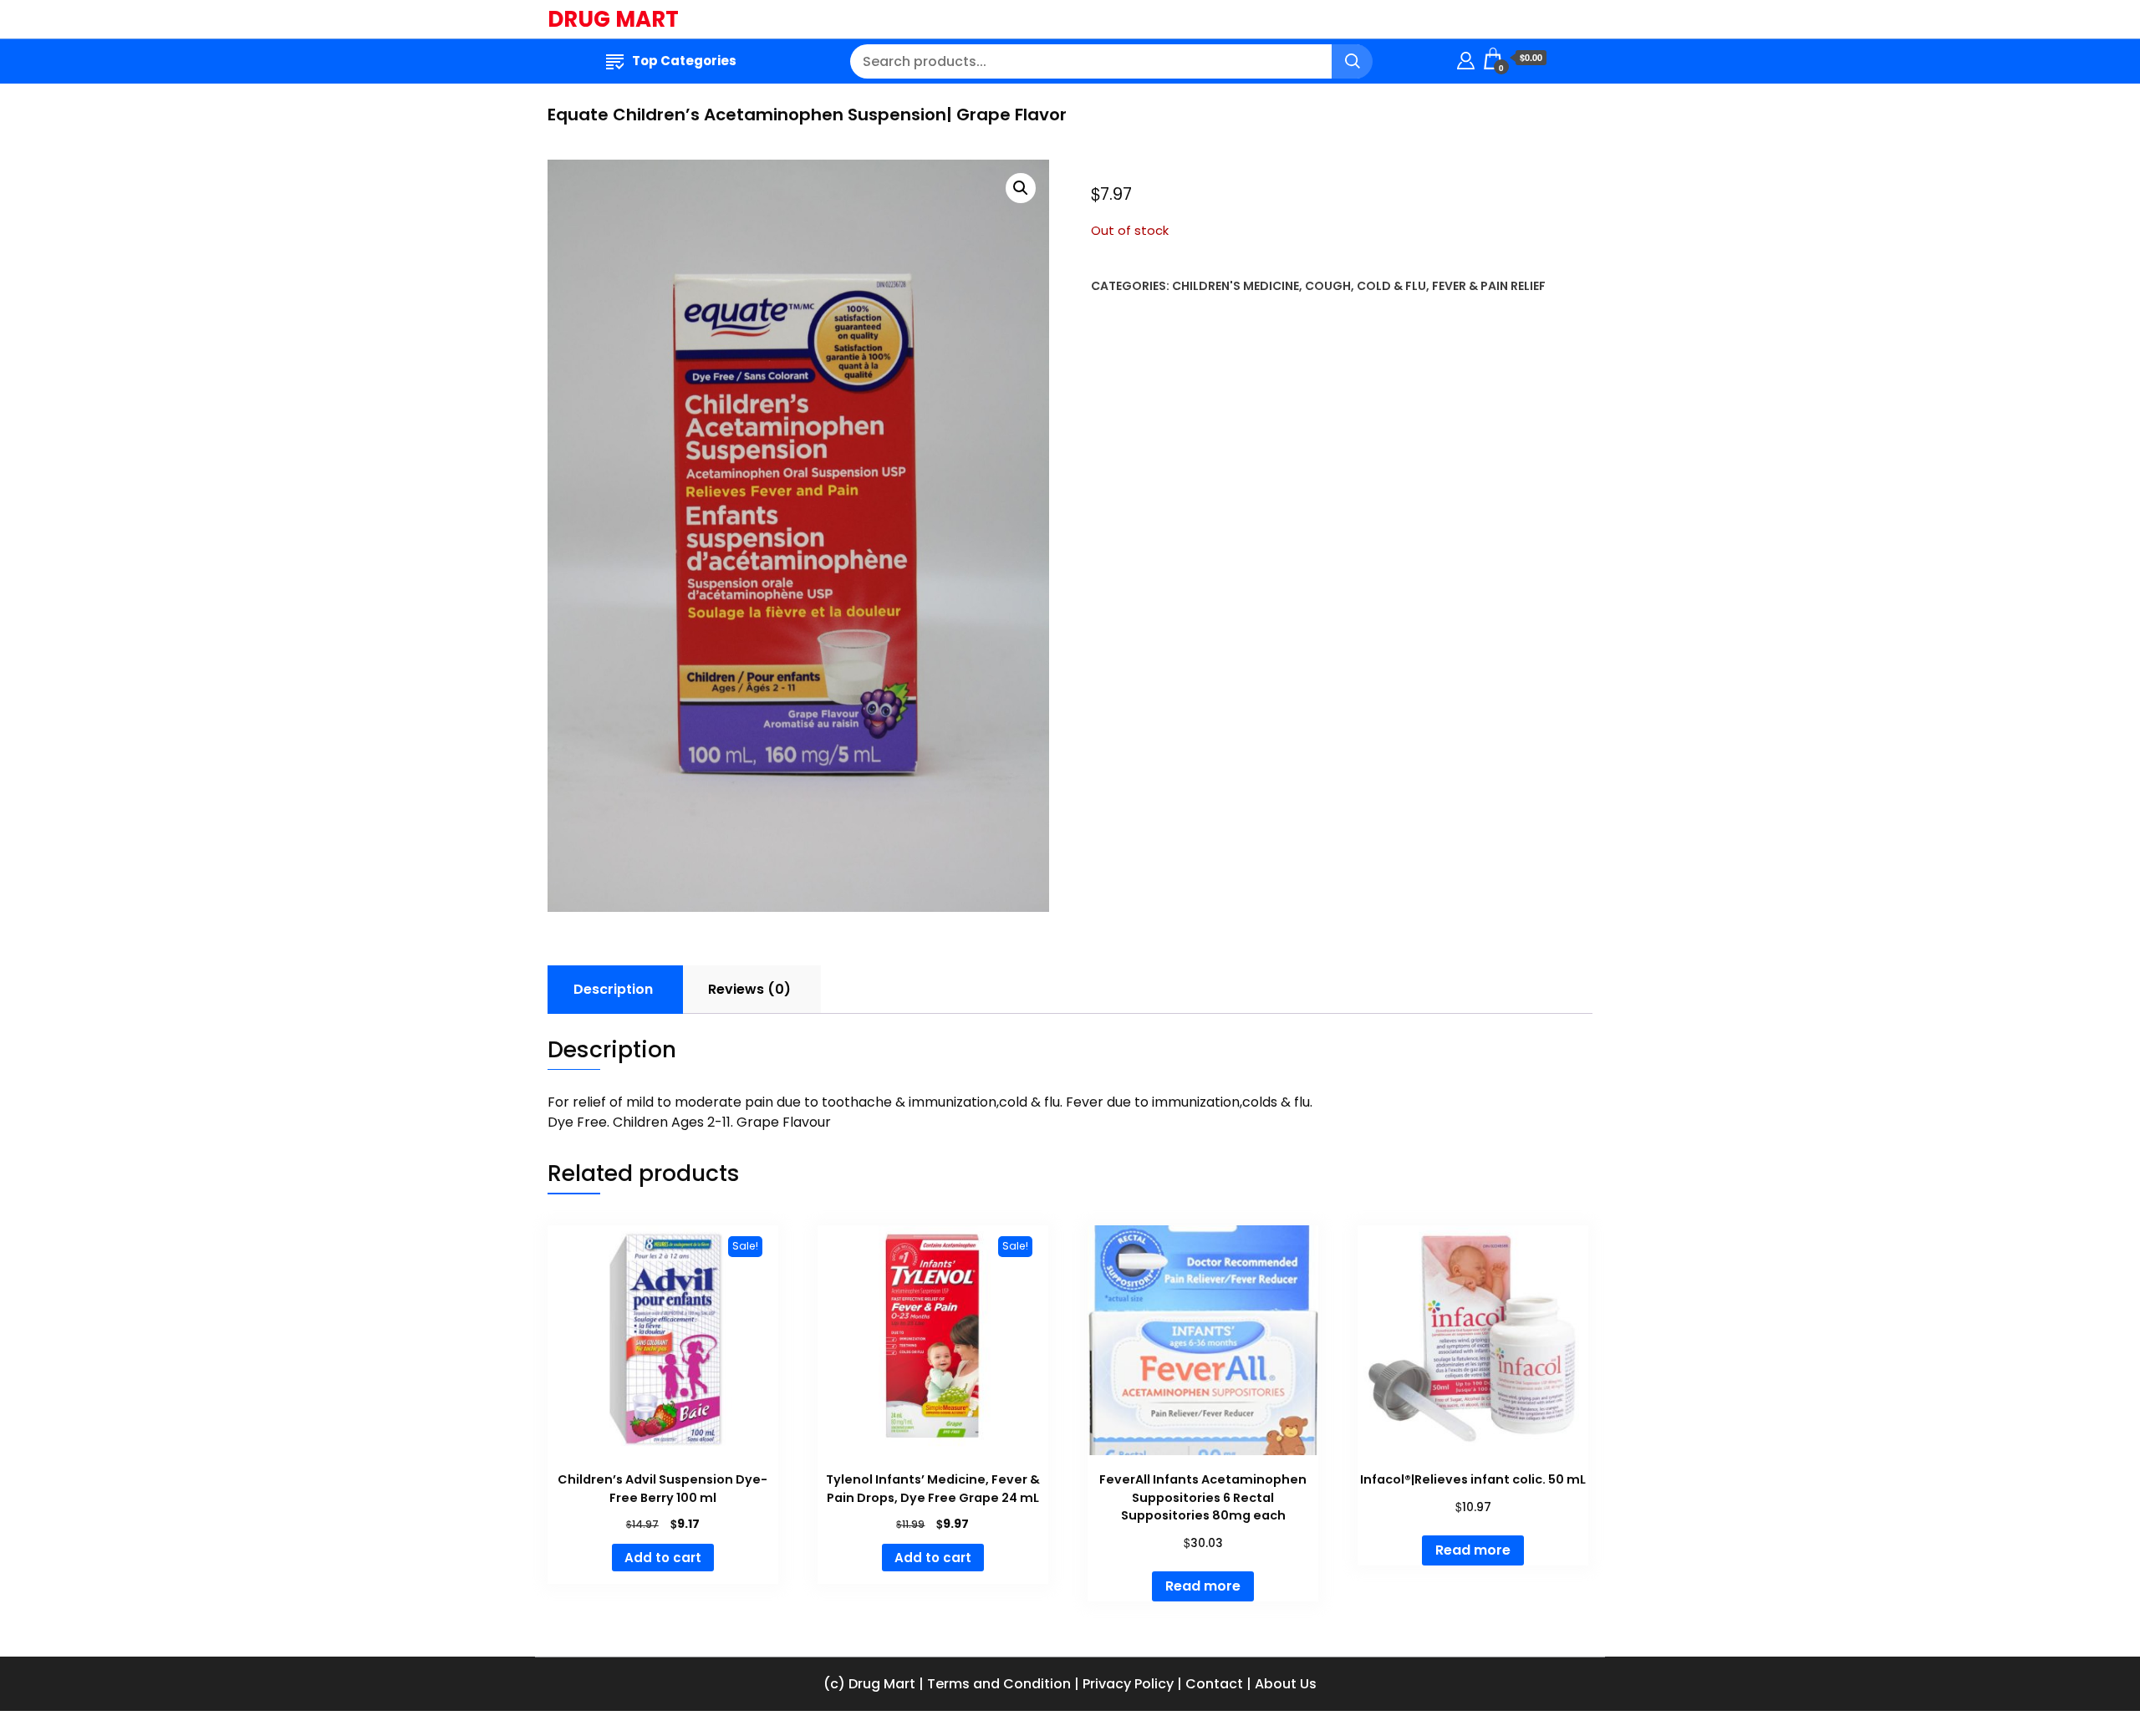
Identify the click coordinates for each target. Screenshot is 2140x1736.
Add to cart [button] (663, 1558)
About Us (1286, 1684)
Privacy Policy (1128, 1684)
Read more (1203, 1586)
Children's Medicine (1236, 286)
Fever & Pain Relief (1489, 286)
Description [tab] (613, 989)
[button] (1021, 188)
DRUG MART (613, 19)
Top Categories (684, 61)
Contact (1214, 1684)
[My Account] (1466, 58)
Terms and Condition (999, 1684)
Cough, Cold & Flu (1366, 286)
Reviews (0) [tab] (749, 989)
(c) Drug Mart (869, 1684)
